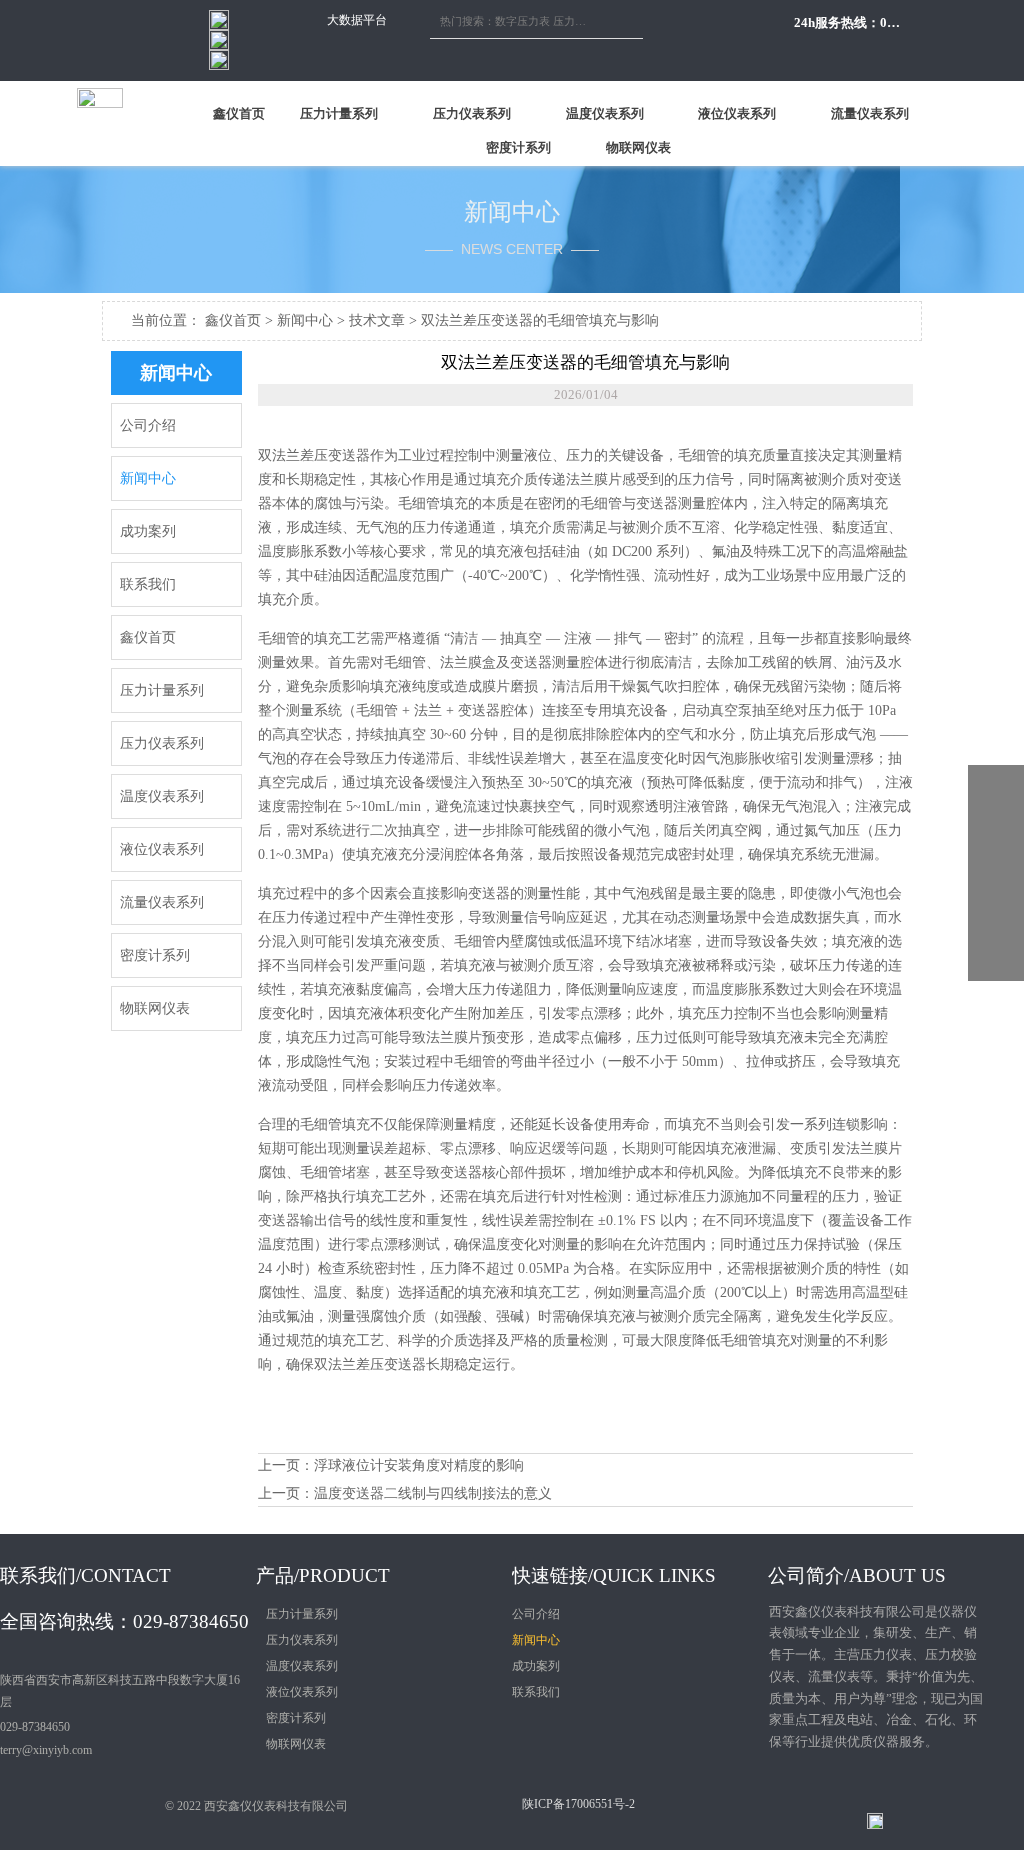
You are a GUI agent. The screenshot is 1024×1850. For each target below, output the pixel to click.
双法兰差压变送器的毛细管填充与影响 (540, 320)
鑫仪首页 (233, 320)
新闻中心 (305, 320)
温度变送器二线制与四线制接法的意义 (433, 1493)
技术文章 (377, 320)
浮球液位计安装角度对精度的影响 (419, 1465)
